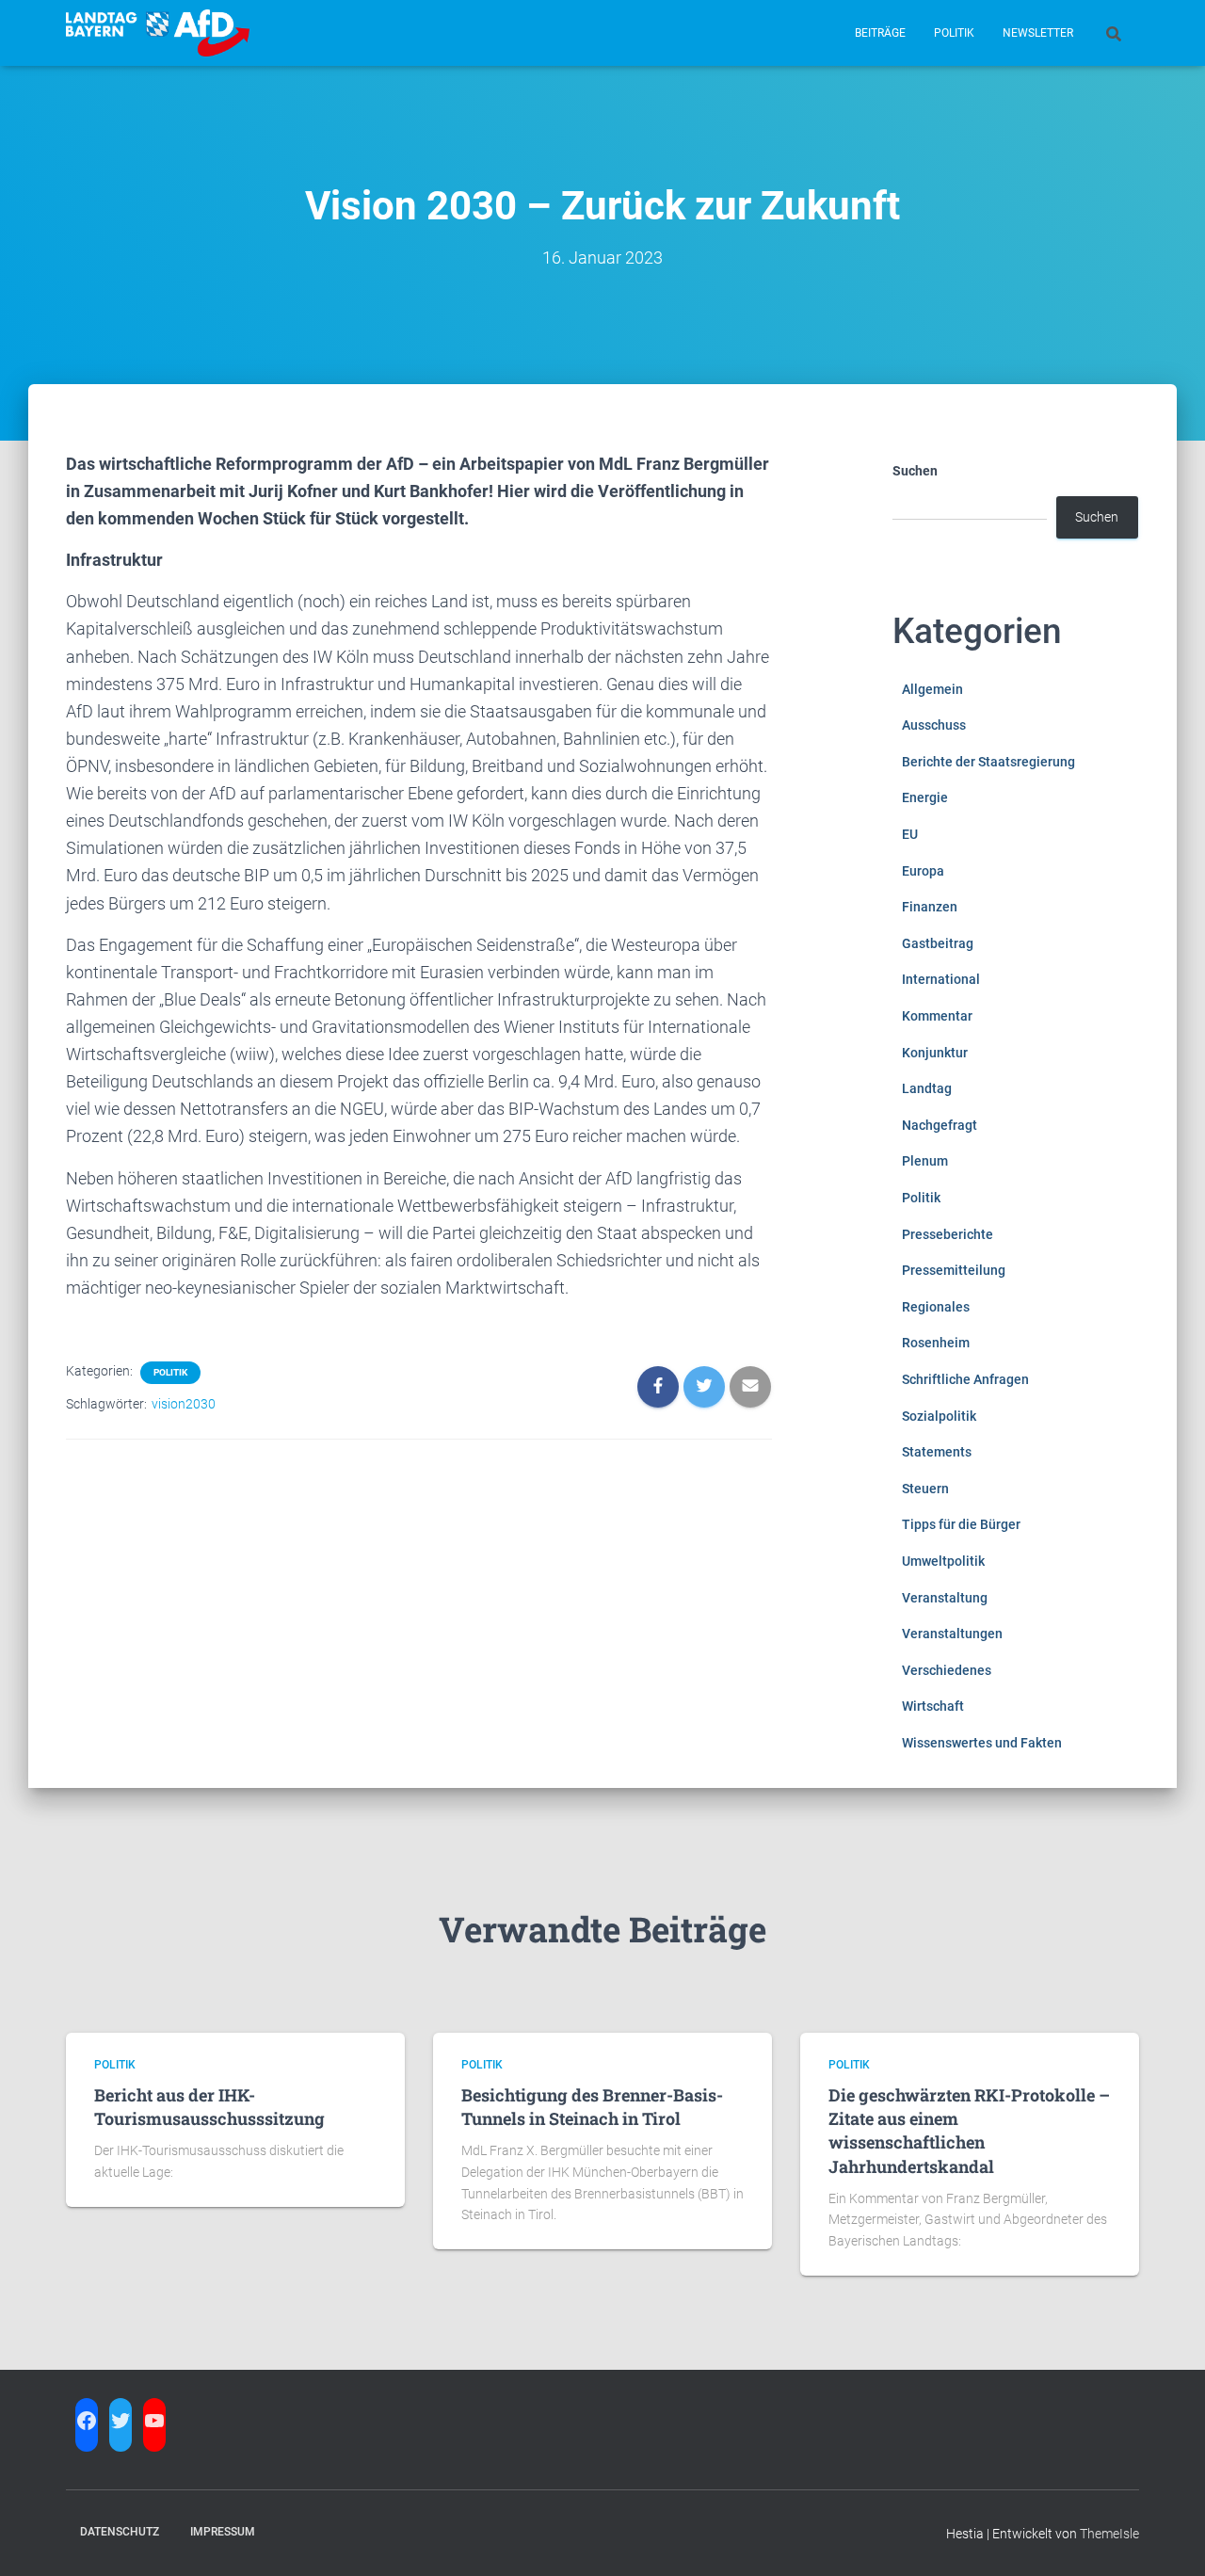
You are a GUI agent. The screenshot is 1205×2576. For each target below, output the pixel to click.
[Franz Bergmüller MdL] (158, 33)
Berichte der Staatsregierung (988, 762)
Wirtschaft (933, 1706)
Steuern (925, 1489)
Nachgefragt (940, 1125)
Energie (925, 797)
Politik (954, 33)
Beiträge (880, 33)
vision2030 (184, 1404)
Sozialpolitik (939, 1416)
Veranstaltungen (952, 1634)
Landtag (927, 1088)
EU (910, 834)
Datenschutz (120, 2532)
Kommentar (937, 1016)
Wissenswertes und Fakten (982, 1743)
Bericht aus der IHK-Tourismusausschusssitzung (209, 2107)
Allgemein (932, 689)
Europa (923, 871)
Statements (937, 1452)
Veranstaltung (945, 1598)
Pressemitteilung (954, 1270)
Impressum (223, 2532)
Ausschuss (934, 725)
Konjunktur (935, 1053)
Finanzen (930, 907)
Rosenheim (936, 1343)
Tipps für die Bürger (961, 1524)
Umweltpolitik (943, 1561)
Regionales (936, 1307)
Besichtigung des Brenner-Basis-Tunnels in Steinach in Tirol (592, 2107)
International (941, 979)
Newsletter (1038, 33)
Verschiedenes (947, 1670)
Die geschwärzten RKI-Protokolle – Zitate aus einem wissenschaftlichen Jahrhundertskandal (969, 2131)
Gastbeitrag (938, 943)
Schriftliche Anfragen (965, 1379)
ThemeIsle (1109, 2534)
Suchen (915, 471)
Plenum (925, 1161)
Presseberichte (948, 1234)
